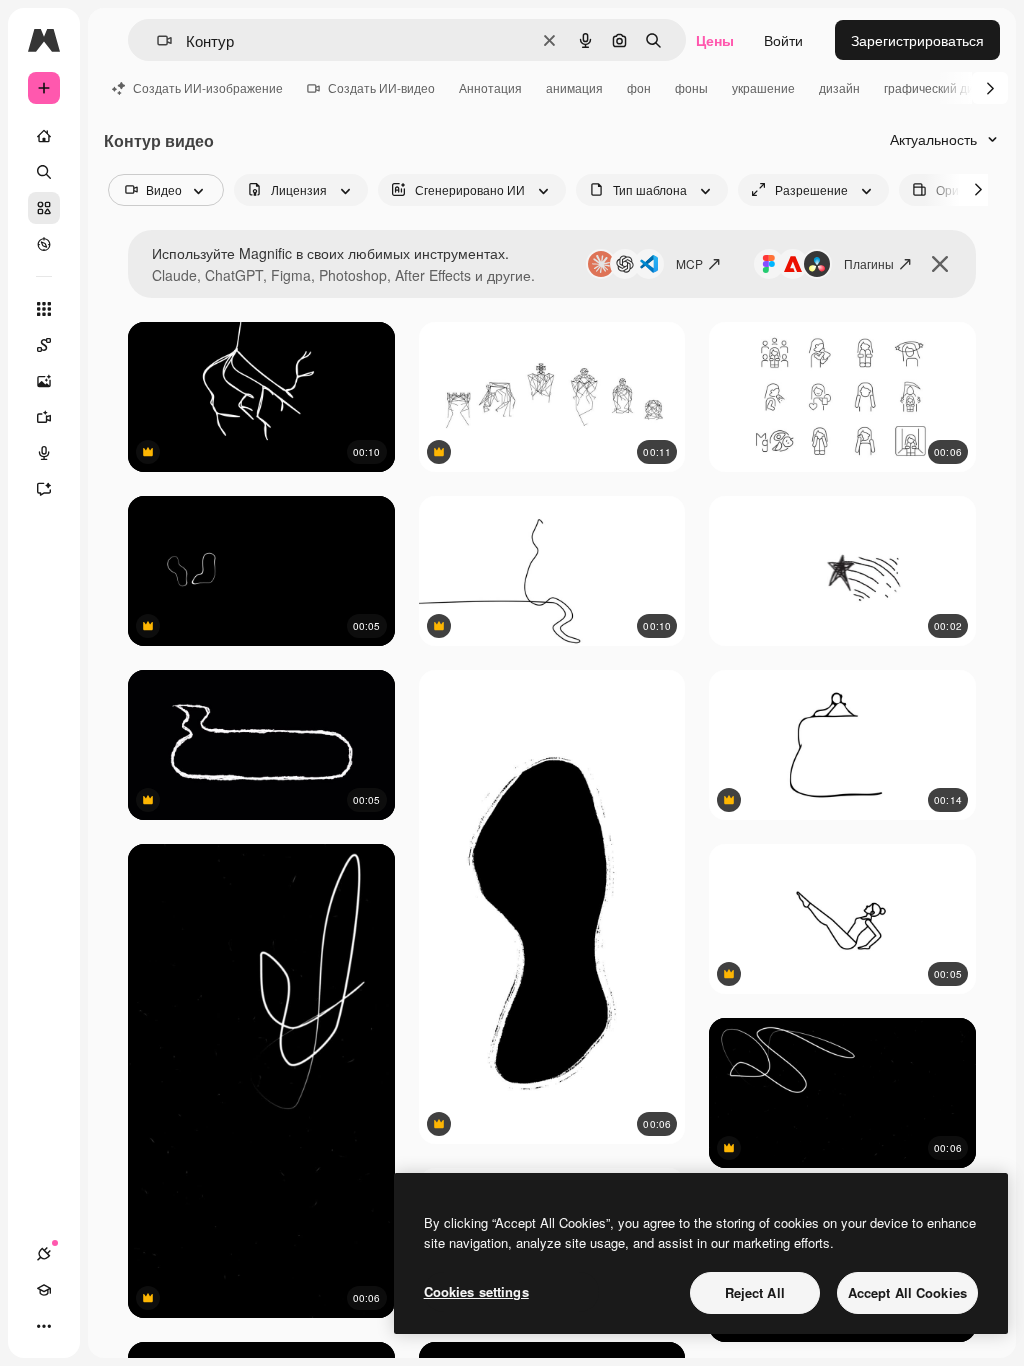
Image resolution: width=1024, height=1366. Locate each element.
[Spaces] (44, 345)
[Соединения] (44, 1254)
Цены (715, 40)
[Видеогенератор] (44, 417)
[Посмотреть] (44, 244)
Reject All (755, 1292)
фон (639, 87)
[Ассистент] (44, 489)
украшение (763, 87)
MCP (689, 263)
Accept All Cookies (907, 1292)
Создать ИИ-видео (381, 87)
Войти (783, 40)
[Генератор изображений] (44, 381)
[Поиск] (44, 172)
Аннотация (490, 87)
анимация (574, 87)
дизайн (839, 87)
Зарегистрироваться (917, 40)
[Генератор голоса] (44, 453)
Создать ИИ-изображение (208, 87)
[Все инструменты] (44, 309)
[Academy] (44, 1290)
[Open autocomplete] (156, 40)
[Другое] (44, 1326)
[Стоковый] (44, 208)
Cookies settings (476, 1291)
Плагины (869, 263)
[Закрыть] (940, 264)
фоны (691, 87)
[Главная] (44, 136)
